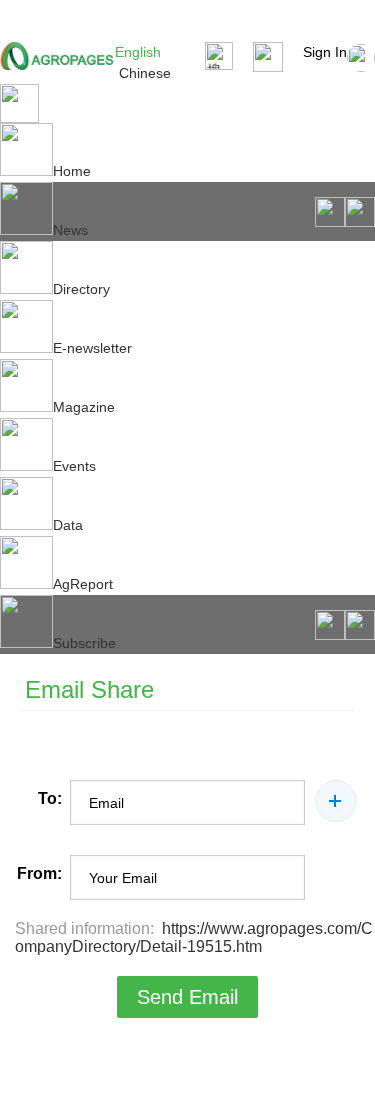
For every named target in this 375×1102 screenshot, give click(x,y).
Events (74, 466)
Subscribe (84, 643)
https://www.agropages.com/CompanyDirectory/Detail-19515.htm (194, 937)
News (70, 230)
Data (68, 525)
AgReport (83, 584)
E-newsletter (92, 348)
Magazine (84, 407)
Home (72, 171)
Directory (81, 289)
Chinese (145, 73)
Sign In (325, 52)
